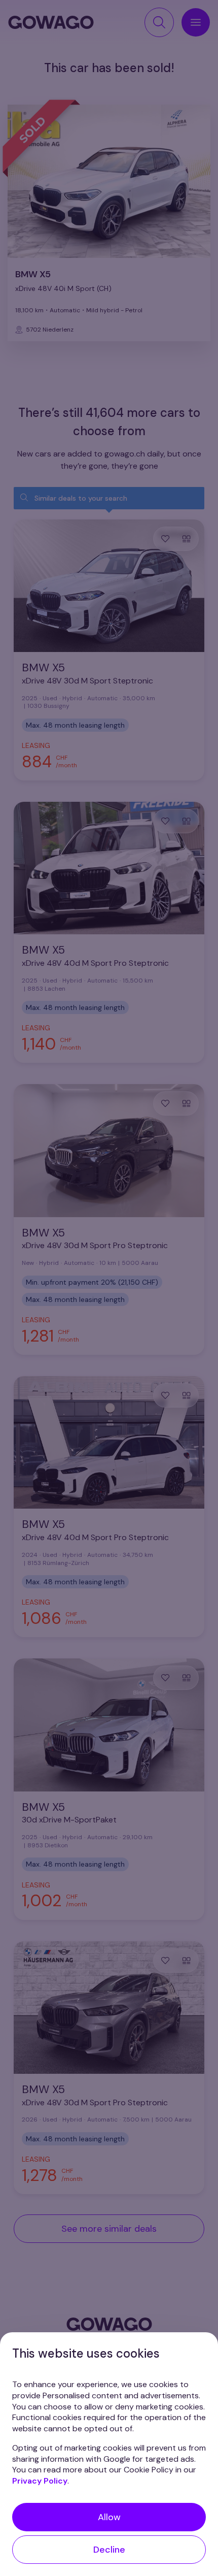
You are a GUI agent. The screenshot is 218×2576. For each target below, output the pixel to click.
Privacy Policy (40, 2481)
